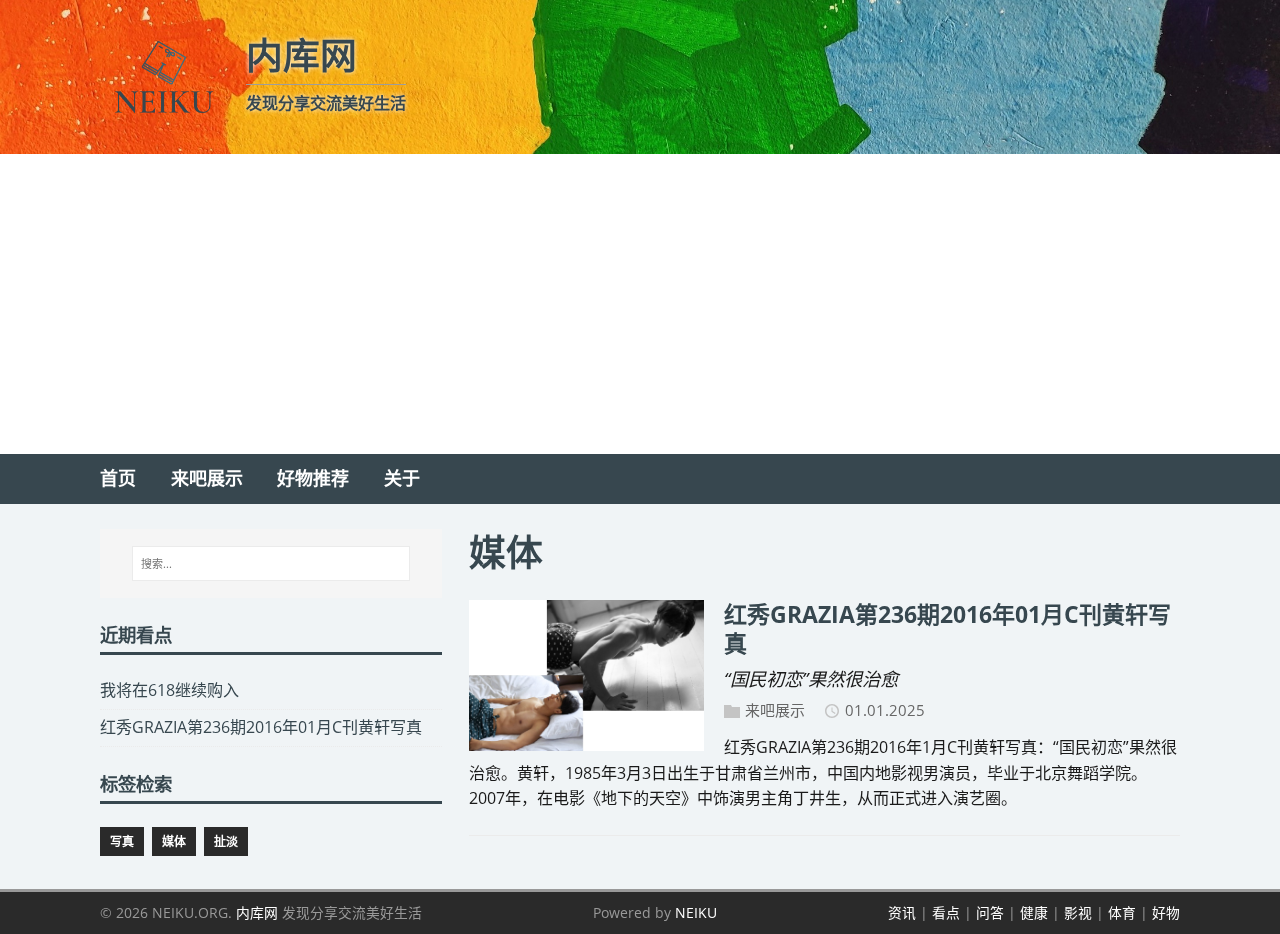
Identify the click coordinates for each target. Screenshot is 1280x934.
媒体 (174, 841)
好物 (1166, 912)
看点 (946, 912)
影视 (1078, 912)
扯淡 (226, 841)
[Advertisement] (640, 304)
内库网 (257, 912)
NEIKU (696, 912)
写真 (122, 841)
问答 (990, 912)
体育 (1122, 912)
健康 (1034, 912)
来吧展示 (775, 710)
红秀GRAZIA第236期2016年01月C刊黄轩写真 (947, 629)
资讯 (902, 912)
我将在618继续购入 (169, 690)
